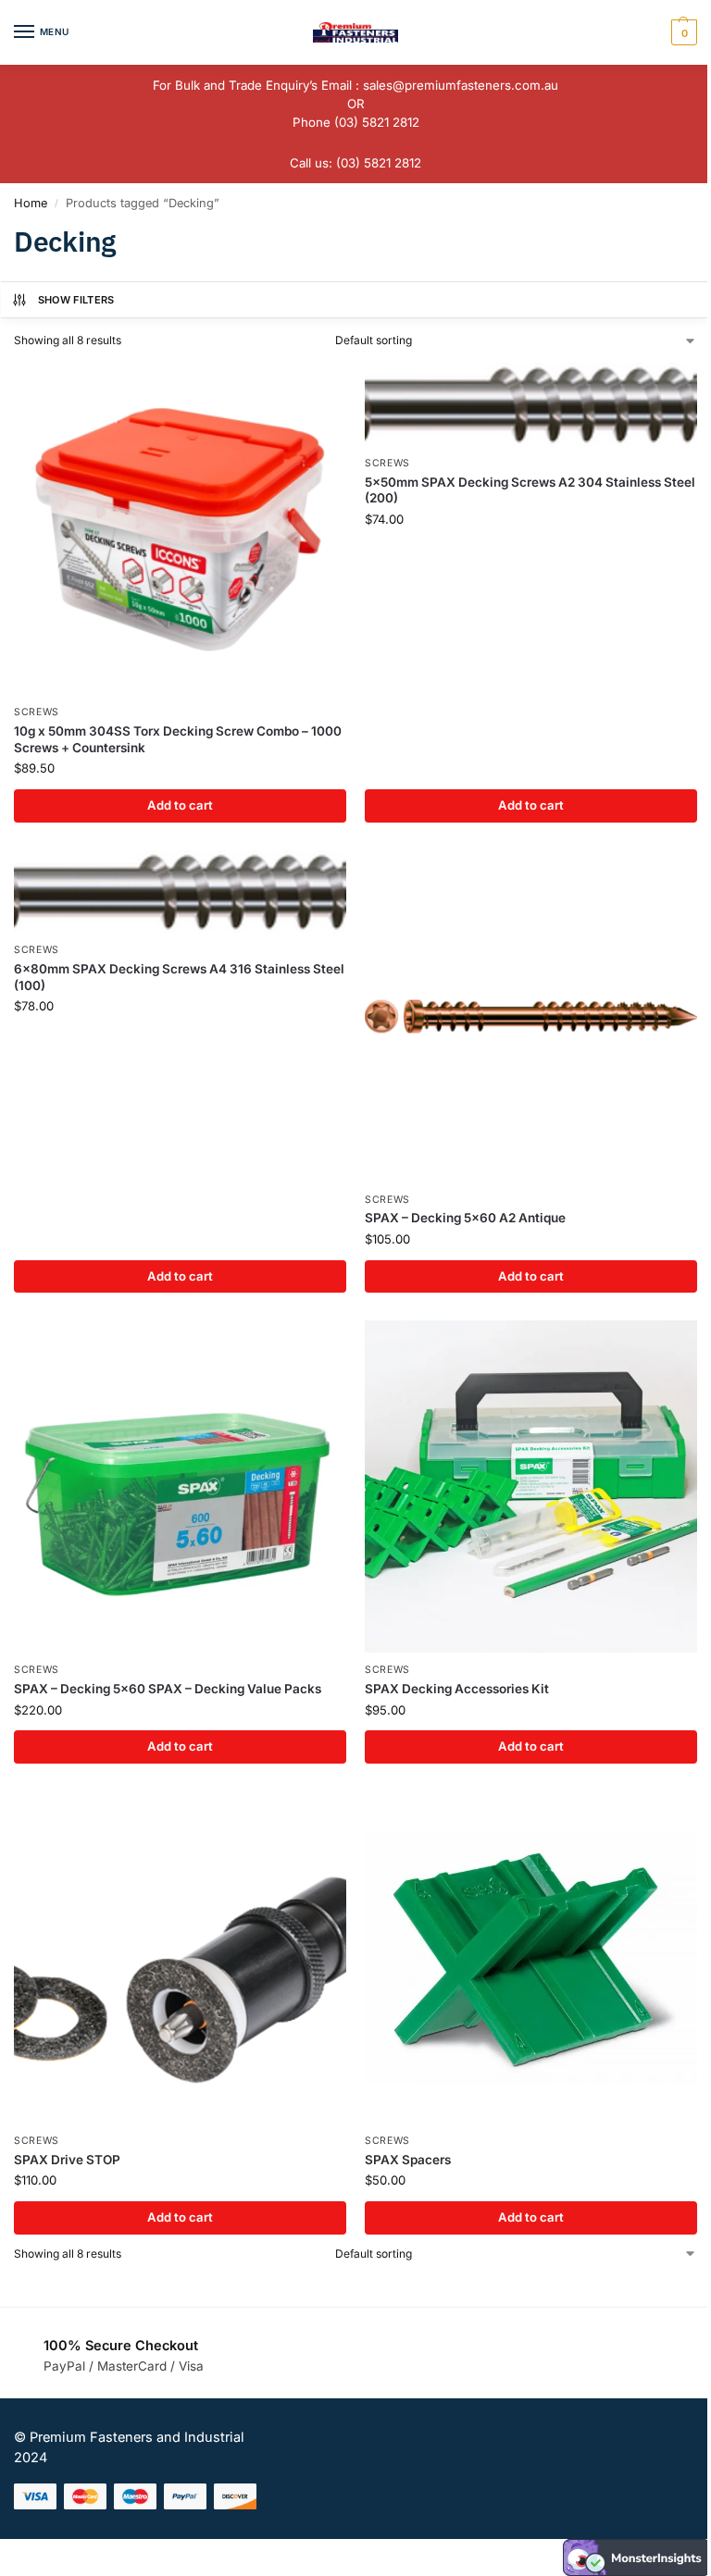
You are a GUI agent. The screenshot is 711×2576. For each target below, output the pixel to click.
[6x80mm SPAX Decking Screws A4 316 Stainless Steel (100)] (180, 892)
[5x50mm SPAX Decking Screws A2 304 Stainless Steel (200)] (531, 404)
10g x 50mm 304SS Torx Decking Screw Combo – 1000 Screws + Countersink (178, 739)
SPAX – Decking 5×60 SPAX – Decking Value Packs (168, 1689)
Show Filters (76, 300)
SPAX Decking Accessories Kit (457, 1689)
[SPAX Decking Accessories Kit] (531, 1486)
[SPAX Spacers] (531, 1957)
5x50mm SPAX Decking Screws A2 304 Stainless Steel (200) (530, 490)
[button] (682, 32)
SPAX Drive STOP (67, 2160)
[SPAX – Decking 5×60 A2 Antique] (531, 1016)
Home (31, 203)
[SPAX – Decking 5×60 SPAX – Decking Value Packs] (180, 1486)
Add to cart (180, 805)
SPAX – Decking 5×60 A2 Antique (465, 1218)
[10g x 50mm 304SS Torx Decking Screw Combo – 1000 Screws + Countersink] (180, 529)
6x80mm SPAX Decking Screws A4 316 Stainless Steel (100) (179, 977)
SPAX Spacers (408, 2160)
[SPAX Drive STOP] (180, 1957)
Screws (37, 712)
